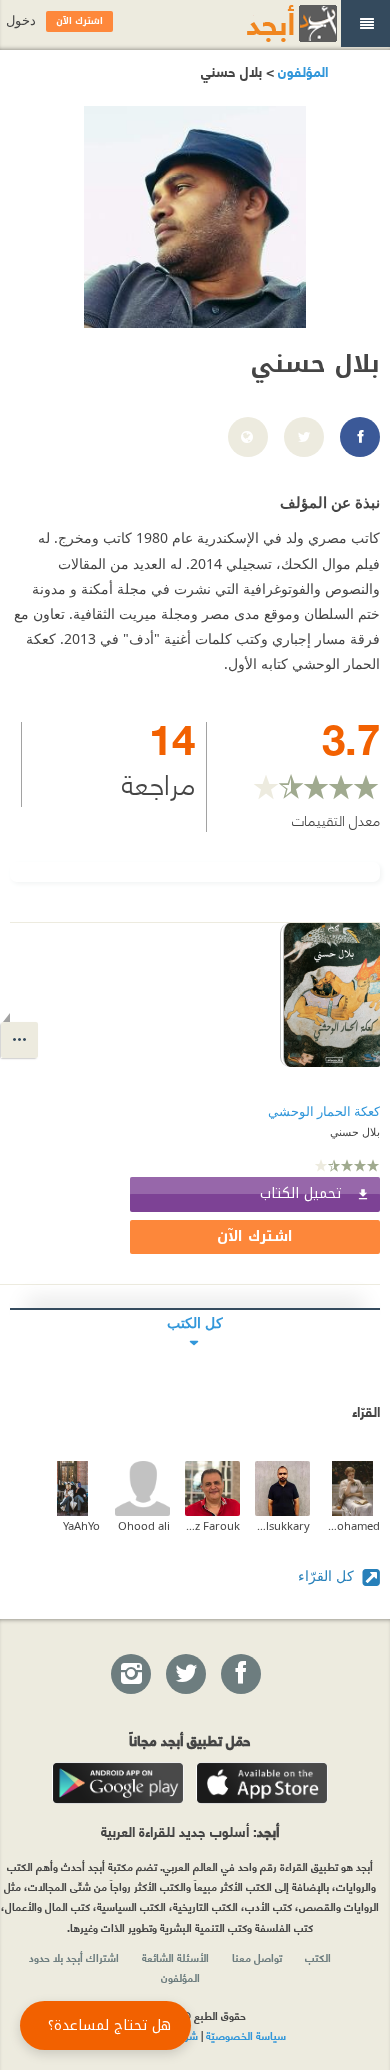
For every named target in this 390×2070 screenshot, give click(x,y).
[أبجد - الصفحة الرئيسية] (267, 23)
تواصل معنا (257, 1957)
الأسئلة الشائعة (175, 1957)
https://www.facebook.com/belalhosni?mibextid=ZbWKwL (359, 438)
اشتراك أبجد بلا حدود (74, 1957)
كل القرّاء (328, 1575)
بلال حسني (355, 1131)
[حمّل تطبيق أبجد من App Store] (262, 1783)
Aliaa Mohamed (352, 1525)
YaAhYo (81, 1525)
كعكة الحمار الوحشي (324, 1111)
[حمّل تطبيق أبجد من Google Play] (118, 1783)
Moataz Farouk (212, 1525)
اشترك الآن (255, 1236)
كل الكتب (195, 1322)
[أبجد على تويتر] (185, 1675)
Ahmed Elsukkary (282, 1525)
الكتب (318, 1957)
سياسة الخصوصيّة (246, 2035)
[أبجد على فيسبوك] (240, 1675)
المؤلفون (301, 70)
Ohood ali (144, 1525)
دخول (21, 20)
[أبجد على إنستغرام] (130, 1675)
